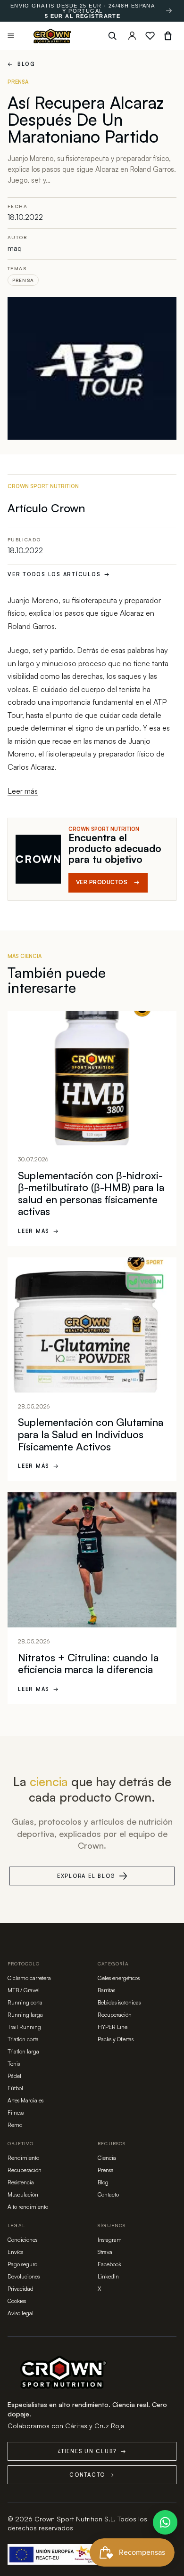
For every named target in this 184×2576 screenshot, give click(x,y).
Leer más (23, 791)
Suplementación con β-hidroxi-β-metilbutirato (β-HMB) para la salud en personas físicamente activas (91, 1193)
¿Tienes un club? (92, 2451)
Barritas (106, 1990)
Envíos (15, 2252)
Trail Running (24, 2027)
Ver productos (108, 882)
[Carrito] (168, 36)
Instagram (110, 2240)
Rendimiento (23, 2158)
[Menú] (11, 36)
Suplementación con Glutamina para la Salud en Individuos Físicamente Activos (91, 1434)
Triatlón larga (23, 2051)
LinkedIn (108, 2276)
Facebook (109, 2264)
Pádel (14, 2076)
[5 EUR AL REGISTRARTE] (169, 11)
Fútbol (15, 2088)
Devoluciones (24, 2276)
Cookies (17, 2301)
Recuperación (115, 2015)
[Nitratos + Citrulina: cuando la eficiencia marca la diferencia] (92, 1560)
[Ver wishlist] (150, 36)
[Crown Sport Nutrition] (52, 36)
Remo (15, 2125)
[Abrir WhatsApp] (165, 2522)
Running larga (25, 2015)
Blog (21, 64)
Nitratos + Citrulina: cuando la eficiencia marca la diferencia (88, 1663)
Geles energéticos (119, 1978)
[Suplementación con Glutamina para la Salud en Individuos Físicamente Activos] (92, 1325)
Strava (105, 2252)
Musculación (23, 2194)
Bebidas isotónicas (119, 2002)
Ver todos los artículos (59, 574)
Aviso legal (21, 2313)
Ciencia (107, 2158)
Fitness (16, 2113)
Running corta (25, 2002)
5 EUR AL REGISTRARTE (83, 16)
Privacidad (21, 2289)
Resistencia (21, 2182)
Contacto (108, 2194)
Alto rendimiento (28, 2207)
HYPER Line (113, 2027)
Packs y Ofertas (116, 2039)
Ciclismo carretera (29, 1978)
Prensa (23, 280)
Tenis (14, 2064)
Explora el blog (86, 1876)
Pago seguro (22, 2264)
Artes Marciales (25, 2100)
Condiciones (22, 2240)
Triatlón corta (23, 2039)
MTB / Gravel (24, 1990)
